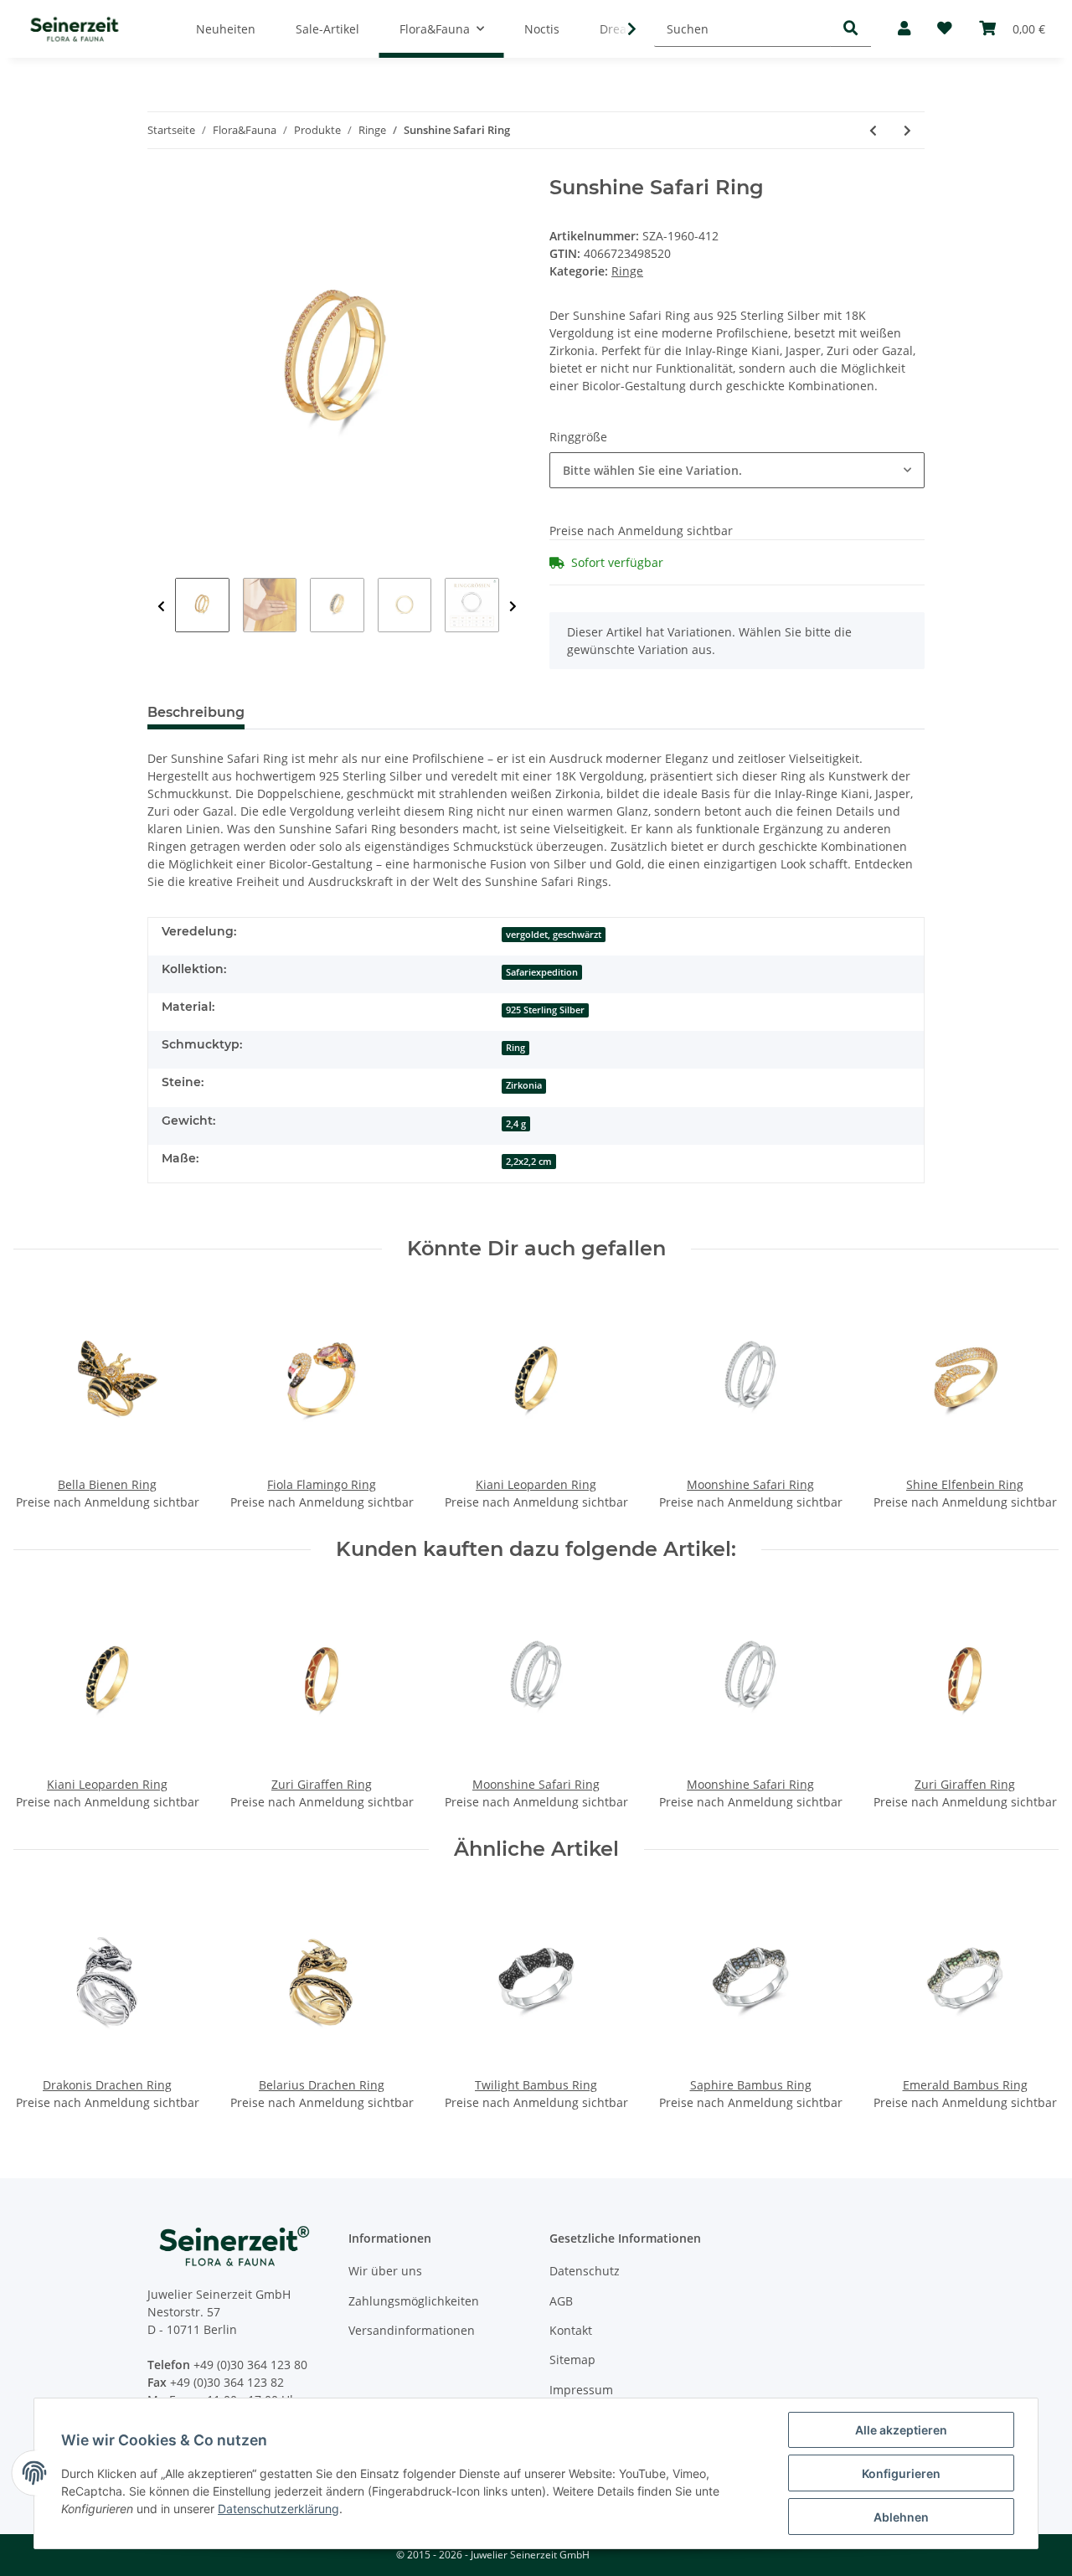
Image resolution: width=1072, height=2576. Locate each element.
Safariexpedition (542, 972)
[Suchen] (851, 29)
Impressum (581, 2390)
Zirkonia (524, 1085)
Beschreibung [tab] (196, 712)
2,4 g (516, 1124)
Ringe (627, 271)
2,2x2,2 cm (529, 1162)
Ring (515, 1048)
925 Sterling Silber (545, 1010)
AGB (561, 2301)
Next (513, 607)
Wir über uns (385, 2271)
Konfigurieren (901, 2473)
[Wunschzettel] (945, 29)
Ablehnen (901, 2517)
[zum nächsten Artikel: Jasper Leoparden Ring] (907, 130)
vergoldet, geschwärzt (554, 935)
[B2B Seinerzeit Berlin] (75, 29)
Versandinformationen (412, 2330)
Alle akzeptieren (901, 2430)
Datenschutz (585, 2271)
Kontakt (571, 2330)
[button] (904, 29)
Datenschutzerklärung (278, 2509)
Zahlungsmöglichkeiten (414, 2301)
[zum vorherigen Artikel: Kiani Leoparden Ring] (873, 130)
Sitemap (572, 2360)
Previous (161, 607)
